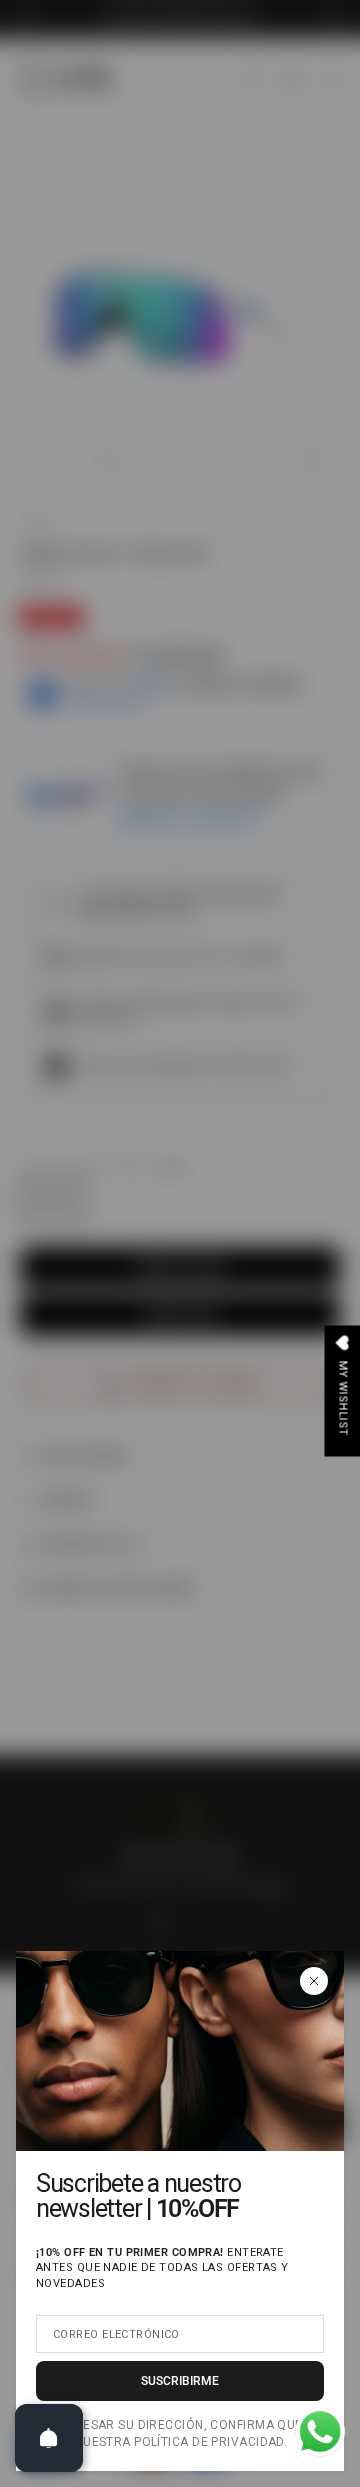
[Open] (49, 2438)
